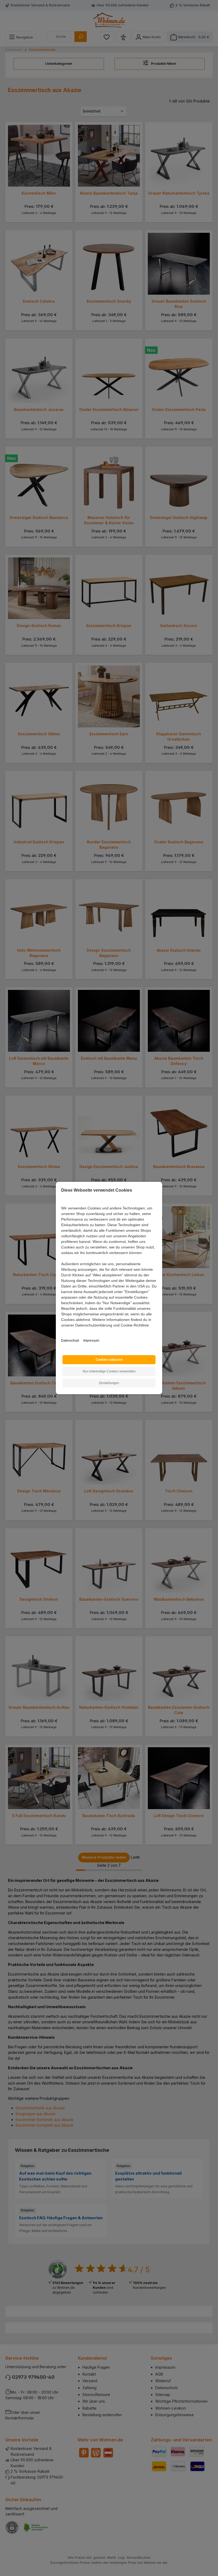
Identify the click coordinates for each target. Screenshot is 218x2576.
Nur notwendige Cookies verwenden (109, 1371)
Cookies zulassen (109, 1360)
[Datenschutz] (62, 1331)
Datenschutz (70, 1341)
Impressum (91, 1341)
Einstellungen (109, 1383)
